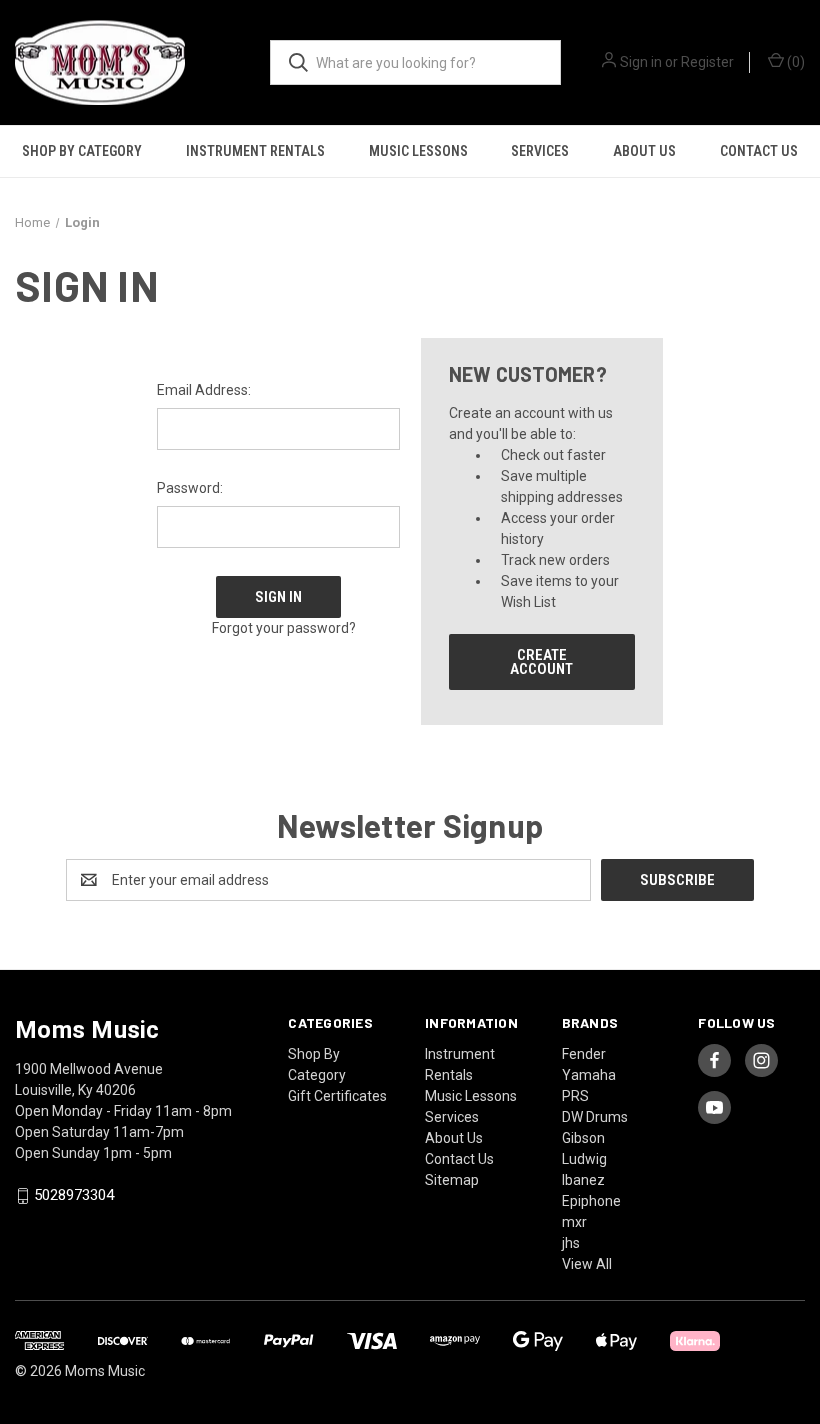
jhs (571, 1243)
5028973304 (74, 1196)
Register (707, 62)
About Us (644, 151)
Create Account (541, 662)
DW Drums (595, 1117)
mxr (574, 1222)
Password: (190, 488)
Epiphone (591, 1201)
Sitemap (452, 1180)
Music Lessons (418, 151)
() (794, 62)
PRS (575, 1096)
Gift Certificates (337, 1096)
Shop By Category (82, 151)
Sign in (641, 62)
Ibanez (583, 1180)
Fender (584, 1054)
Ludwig (584, 1159)
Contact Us (759, 151)
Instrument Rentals (255, 151)
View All (587, 1264)
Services (540, 151)
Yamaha (589, 1075)
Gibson (583, 1138)
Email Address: (204, 390)
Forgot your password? (284, 628)
